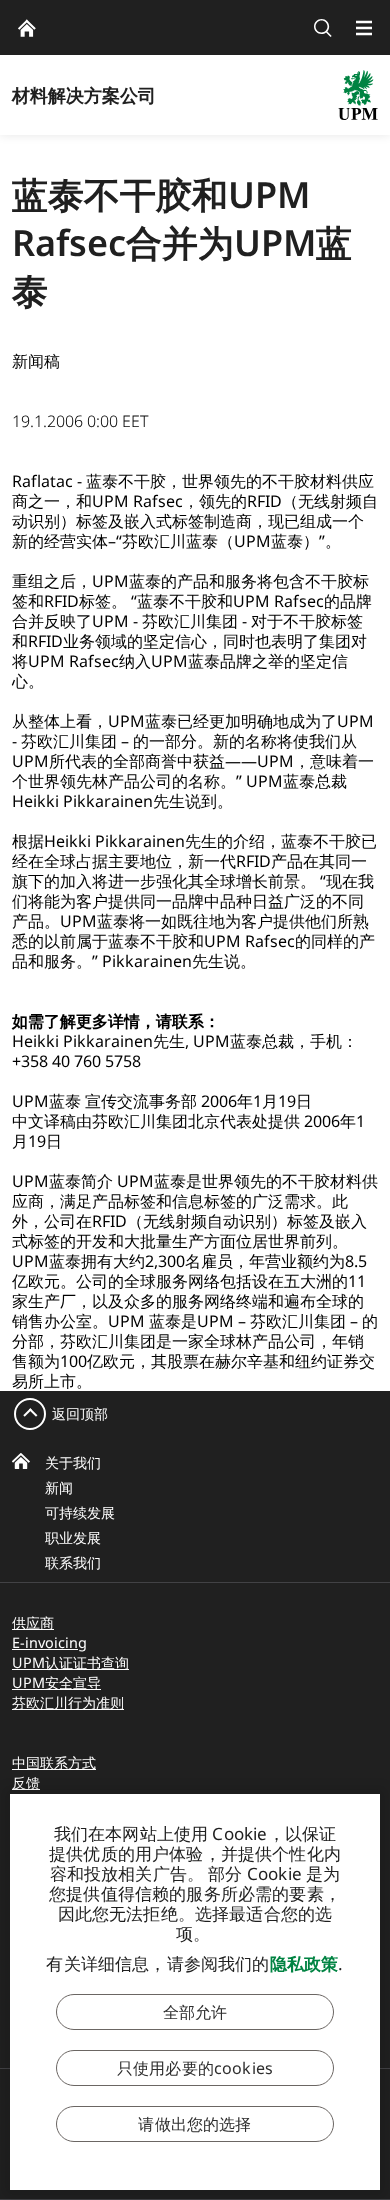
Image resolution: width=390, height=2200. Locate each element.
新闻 (59, 1487)
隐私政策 (304, 1963)
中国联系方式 (54, 1762)
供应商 (33, 1622)
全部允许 (195, 2012)
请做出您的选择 (194, 2124)
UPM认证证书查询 (70, 1662)
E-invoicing (49, 1642)
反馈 (26, 1782)
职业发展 (73, 1537)
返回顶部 (80, 1413)
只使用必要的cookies (195, 2068)
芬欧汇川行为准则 (68, 1702)
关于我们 (73, 1462)
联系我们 (73, 1562)
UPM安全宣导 (56, 1682)
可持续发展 (80, 1512)
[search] (323, 27)
